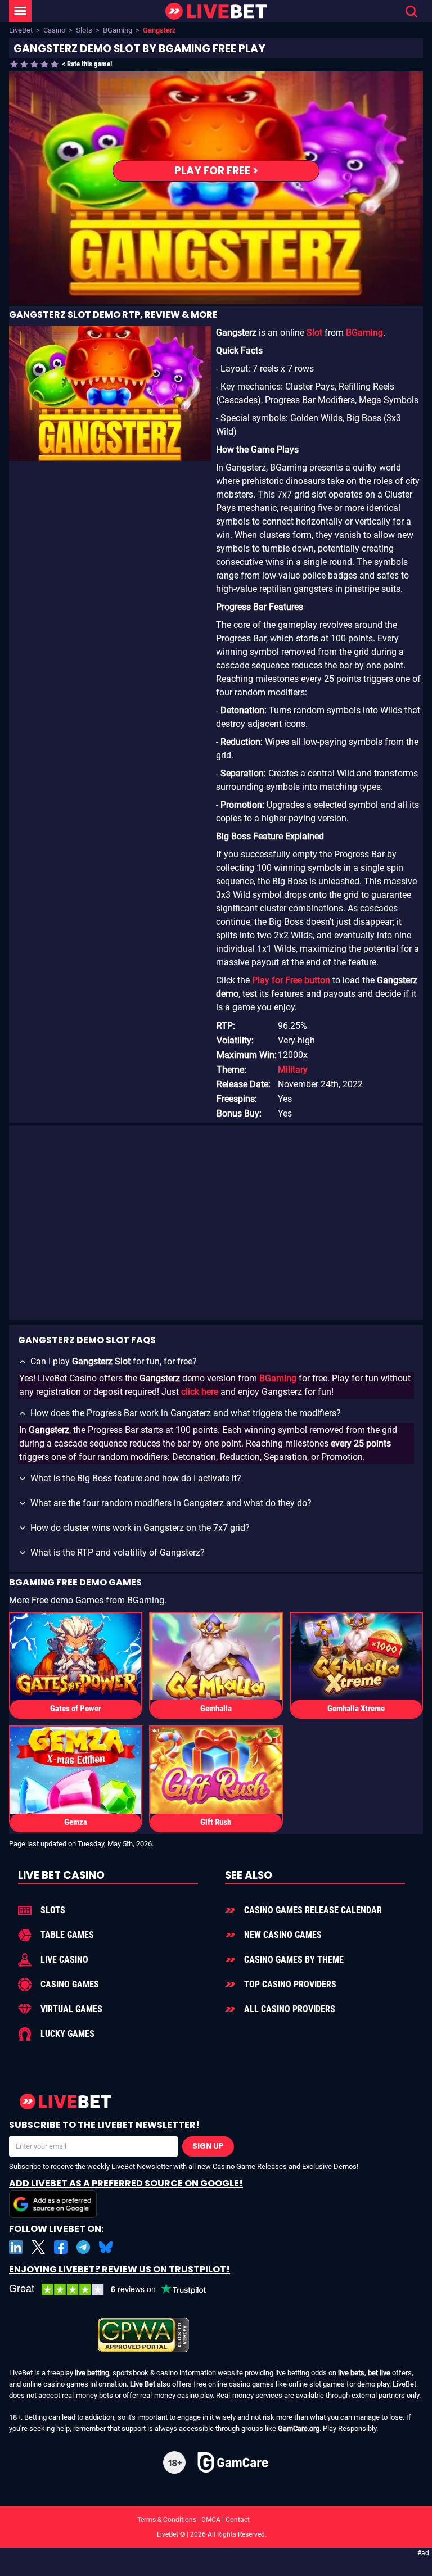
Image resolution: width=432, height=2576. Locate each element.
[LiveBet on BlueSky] (106, 2247)
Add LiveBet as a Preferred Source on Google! (126, 2183)
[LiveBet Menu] (20, 11)
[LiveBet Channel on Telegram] (83, 2247)
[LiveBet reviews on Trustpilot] (116, 2290)
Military (293, 1070)
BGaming (118, 30)
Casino (54, 30)
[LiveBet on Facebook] (61, 2247)
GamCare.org (299, 2428)
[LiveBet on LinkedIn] (16, 2247)
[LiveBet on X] (38, 2247)
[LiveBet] (216, 12)
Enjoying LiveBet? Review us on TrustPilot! (120, 2269)
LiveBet (21, 30)
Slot (314, 333)
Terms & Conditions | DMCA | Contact (216, 2520)
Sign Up (208, 2146)
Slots (84, 30)
